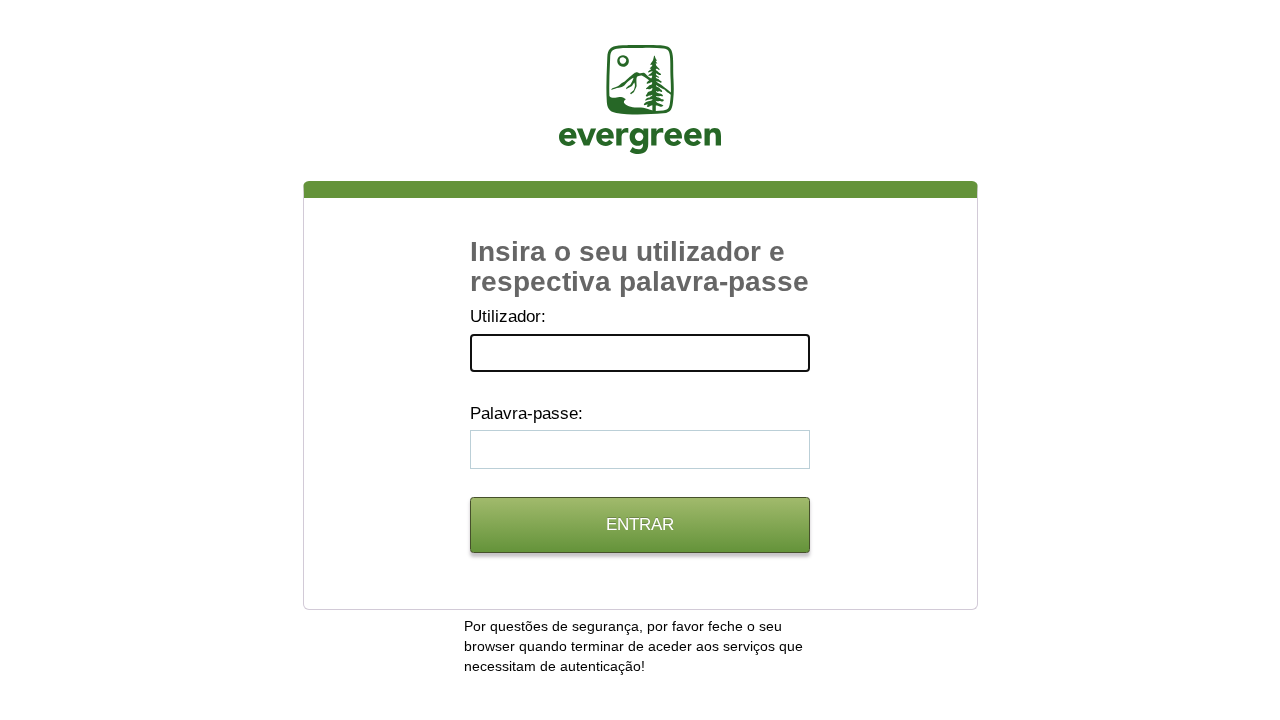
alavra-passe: (526, 413)
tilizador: (508, 316)
